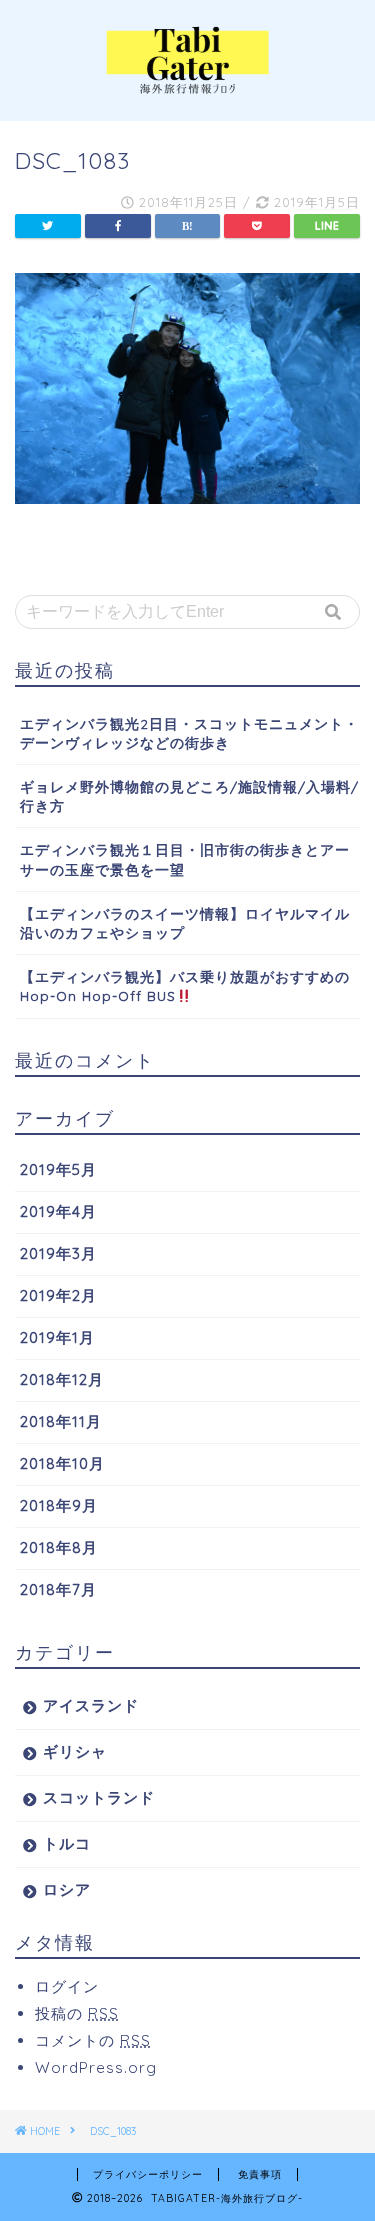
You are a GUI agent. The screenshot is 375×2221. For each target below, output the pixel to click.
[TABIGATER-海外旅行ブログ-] (187, 86)
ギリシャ (75, 1751)
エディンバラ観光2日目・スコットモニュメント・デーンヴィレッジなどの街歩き (189, 733)
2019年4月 (58, 1211)
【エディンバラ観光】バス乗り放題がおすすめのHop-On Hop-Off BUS (185, 986)
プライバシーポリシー (148, 2174)
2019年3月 (58, 1253)
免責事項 (260, 2174)
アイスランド (91, 1705)
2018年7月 (58, 1589)
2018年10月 (62, 1463)
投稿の (77, 2013)
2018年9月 (59, 1505)
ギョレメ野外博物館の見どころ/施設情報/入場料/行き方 (189, 796)
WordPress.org (96, 2067)
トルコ (67, 1843)
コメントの (93, 2040)
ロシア (67, 1889)
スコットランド (99, 1797)
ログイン (67, 1986)
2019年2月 (58, 1295)
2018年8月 (59, 1547)
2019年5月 (58, 1169)
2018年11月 (61, 1421)
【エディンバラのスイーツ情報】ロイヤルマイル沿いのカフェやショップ (185, 923)
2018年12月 (62, 1379)
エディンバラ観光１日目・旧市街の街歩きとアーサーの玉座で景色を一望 (185, 859)
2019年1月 (57, 1337)
